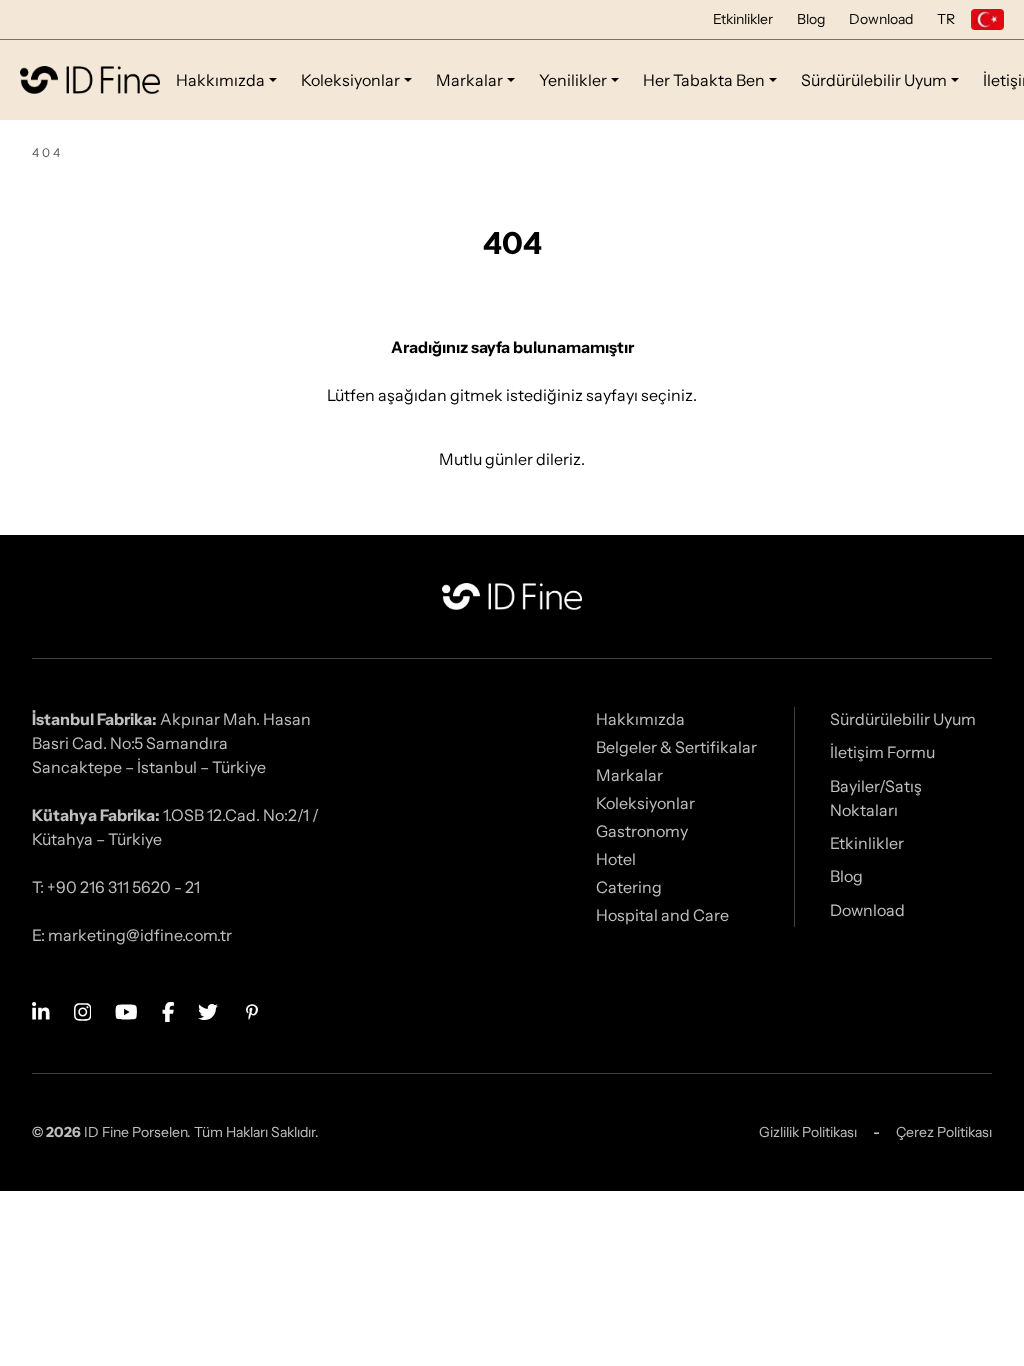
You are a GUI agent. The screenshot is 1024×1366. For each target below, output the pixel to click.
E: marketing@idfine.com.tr (132, 935)
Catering (629, 887)
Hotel (616, 859)
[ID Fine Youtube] (126, 1010)
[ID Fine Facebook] (168, 1010)
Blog (811, 19)
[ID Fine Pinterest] (252, 1010)
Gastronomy (642, 831)
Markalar (469, 80)
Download (881, 19)
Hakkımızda (220, 80)
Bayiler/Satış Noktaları (876, 798)
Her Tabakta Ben (704, 80)
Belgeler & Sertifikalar (676, 747)
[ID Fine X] (208, 1010)
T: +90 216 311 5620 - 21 (116, 887)
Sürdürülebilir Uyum (874, 80)
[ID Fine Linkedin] (41, 1010)
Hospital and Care (662, 915)
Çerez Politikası (944, 1132)
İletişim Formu (882, 752)
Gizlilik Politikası (808, 1132)
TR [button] (946, 19)
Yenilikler (573, 80)
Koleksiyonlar (350, 80)
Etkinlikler (743, 19)
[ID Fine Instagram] (83, 1010)
